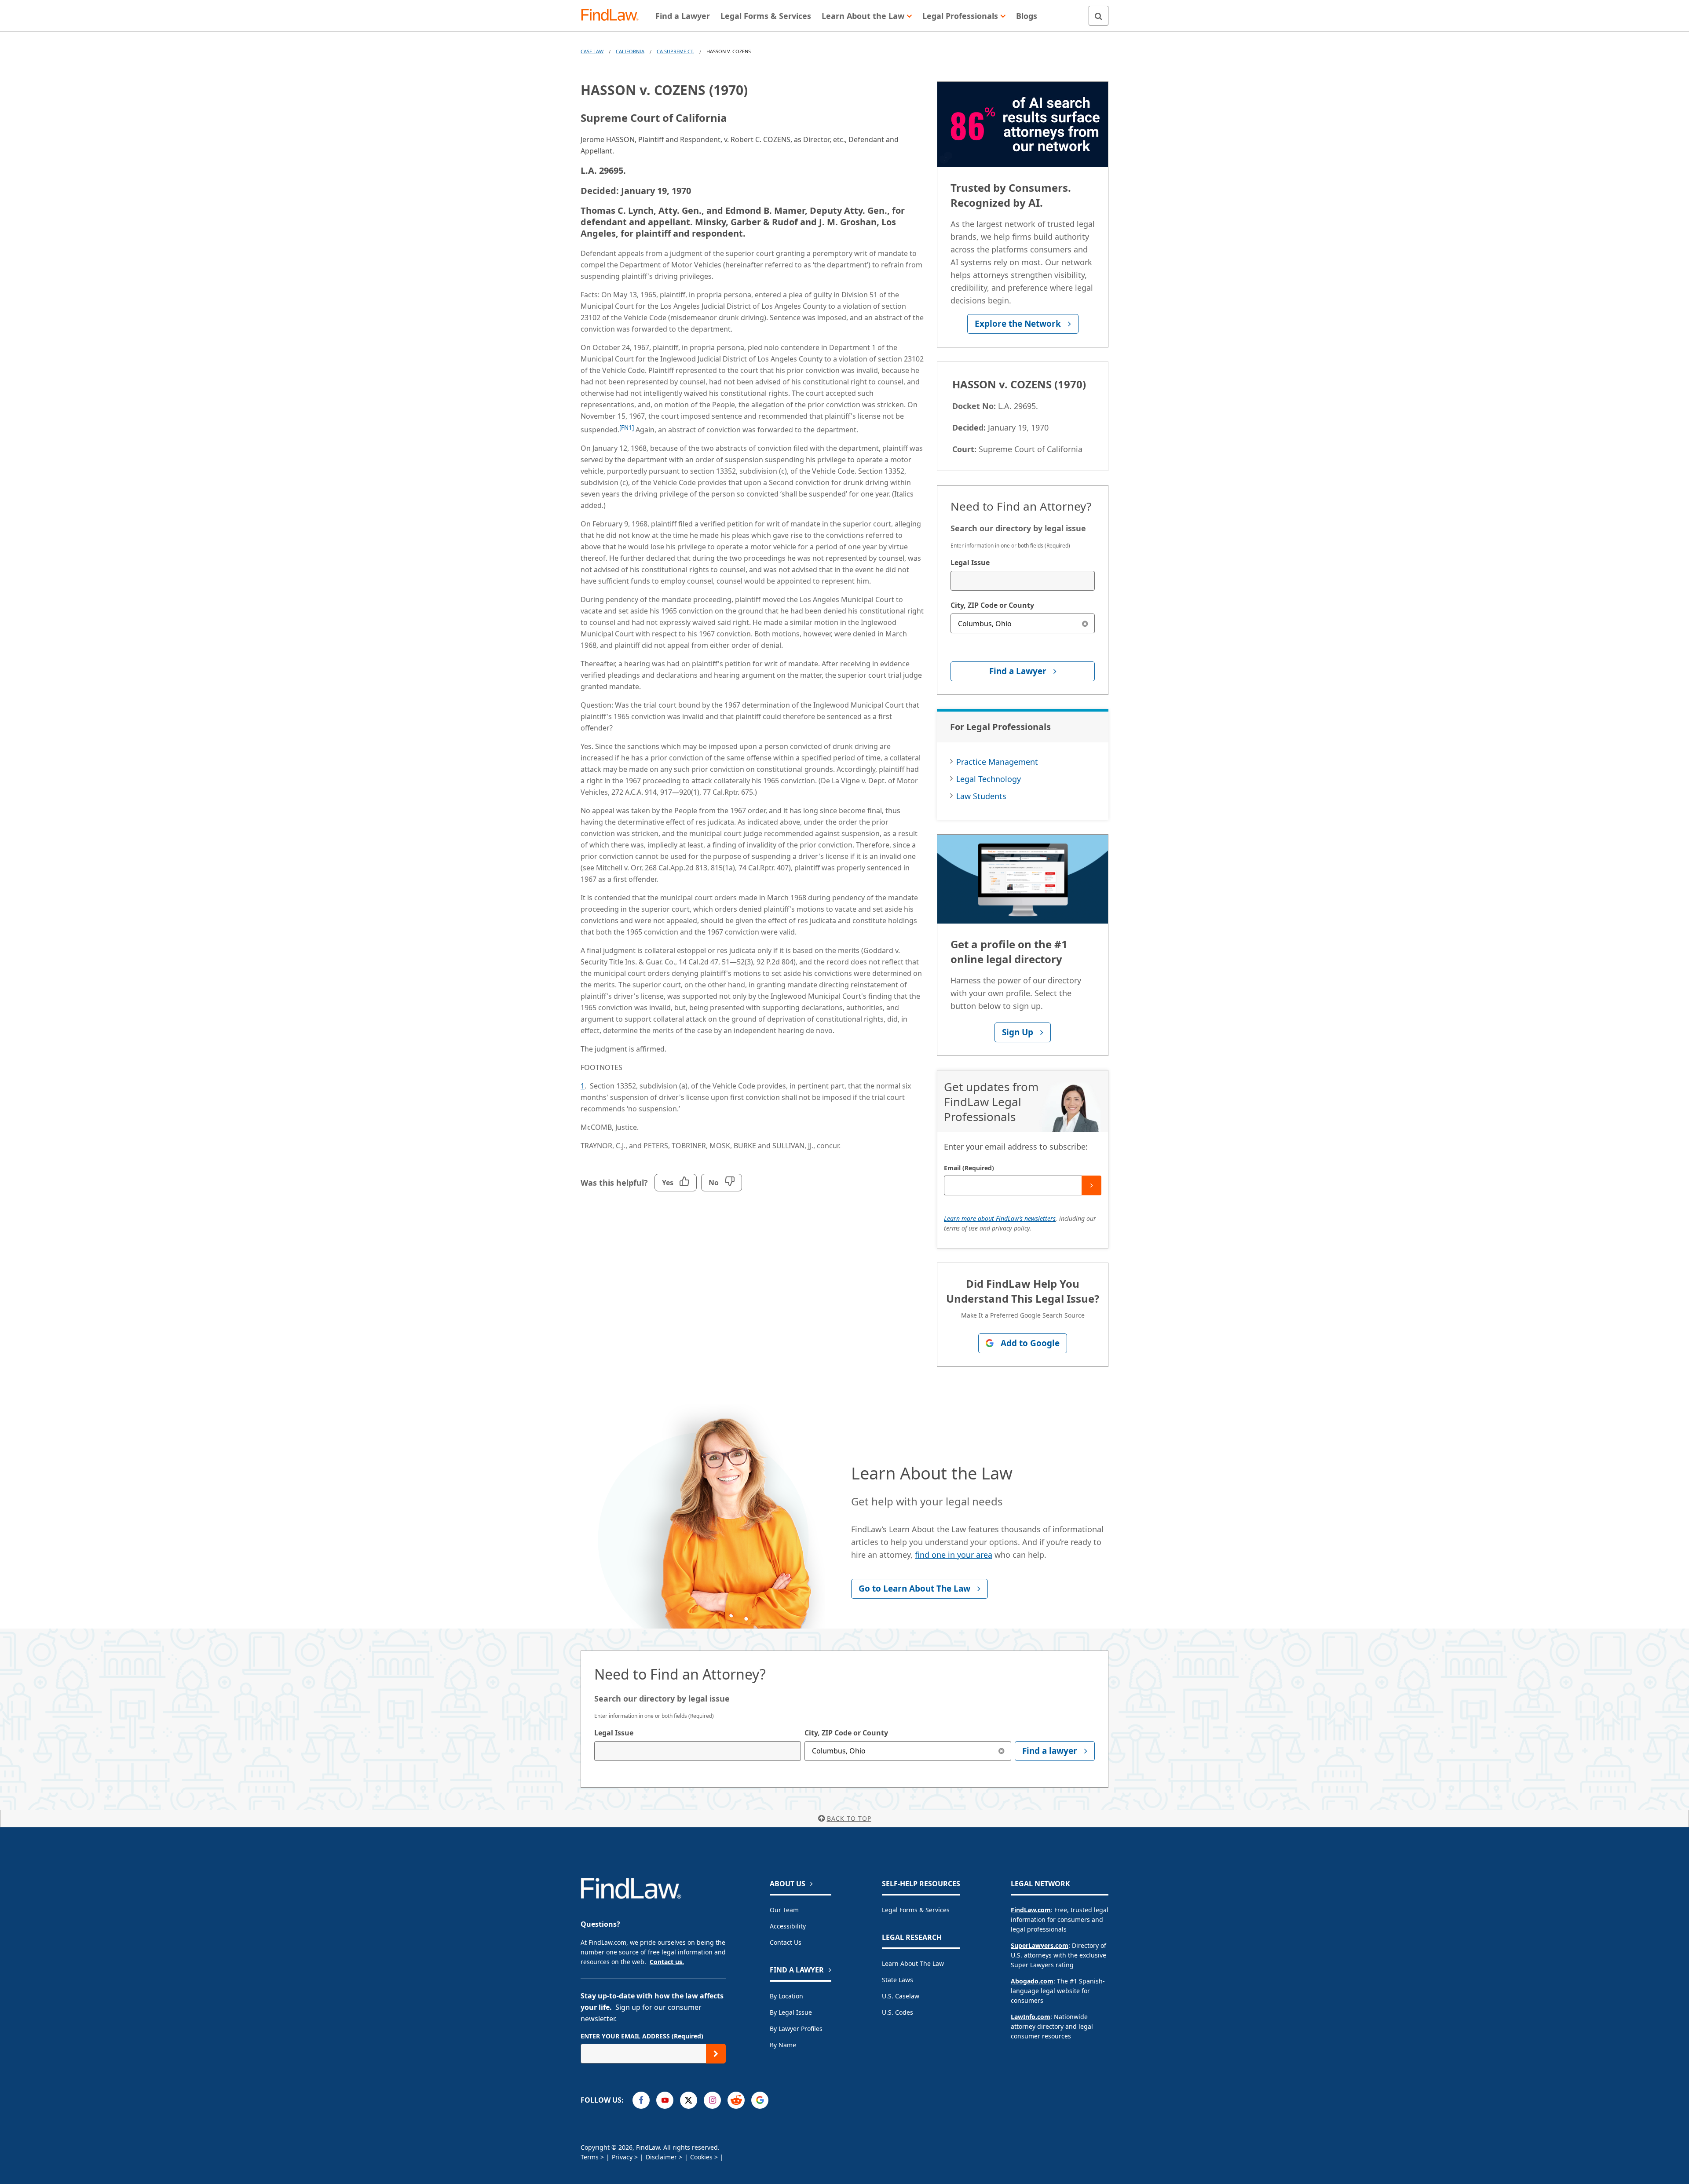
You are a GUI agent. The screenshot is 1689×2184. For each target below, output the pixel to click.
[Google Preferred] (760, 2100)
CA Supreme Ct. (675, 51)
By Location (786, 1996)
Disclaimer (661, 2157)
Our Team (784, 1910)
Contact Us (786, 1942)
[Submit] (1091, 1185)
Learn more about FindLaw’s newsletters (1000, 1218)
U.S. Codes (898, 2012)
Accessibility (788, 1926)
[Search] (1099, 16)
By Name (783, 2045)
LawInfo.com (1031, 2017)
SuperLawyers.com (1040, 1945)
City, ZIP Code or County (992, 605)
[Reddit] (736, 2100)
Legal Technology (989, 779)
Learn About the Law (913, 1963)
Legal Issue (970, 562)
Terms (590, 2157)
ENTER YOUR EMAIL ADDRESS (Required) (642, 2036)
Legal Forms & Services (916, 1910)
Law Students (981, 796)
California (630, 51)
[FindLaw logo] (613, 16)
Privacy (622, 2157)
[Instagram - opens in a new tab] (712, 2100)
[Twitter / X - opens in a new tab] (689, 2100)
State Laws (898, 1980)
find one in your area (954, 1555)
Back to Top (849, 1818)
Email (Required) (969, 1168)
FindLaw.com (1031, 1910)
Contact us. (667, 1962)
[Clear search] (1085, 623)
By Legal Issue (791, 2012)
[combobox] (1023, 581)
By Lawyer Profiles (796, 2029)
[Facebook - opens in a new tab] (641, 2100)
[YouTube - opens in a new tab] (665, 2100)
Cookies (701, 2157)
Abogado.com (1032, 1981)
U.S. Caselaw (901, 1996)
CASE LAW (592, 51)
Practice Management (997, 762)
